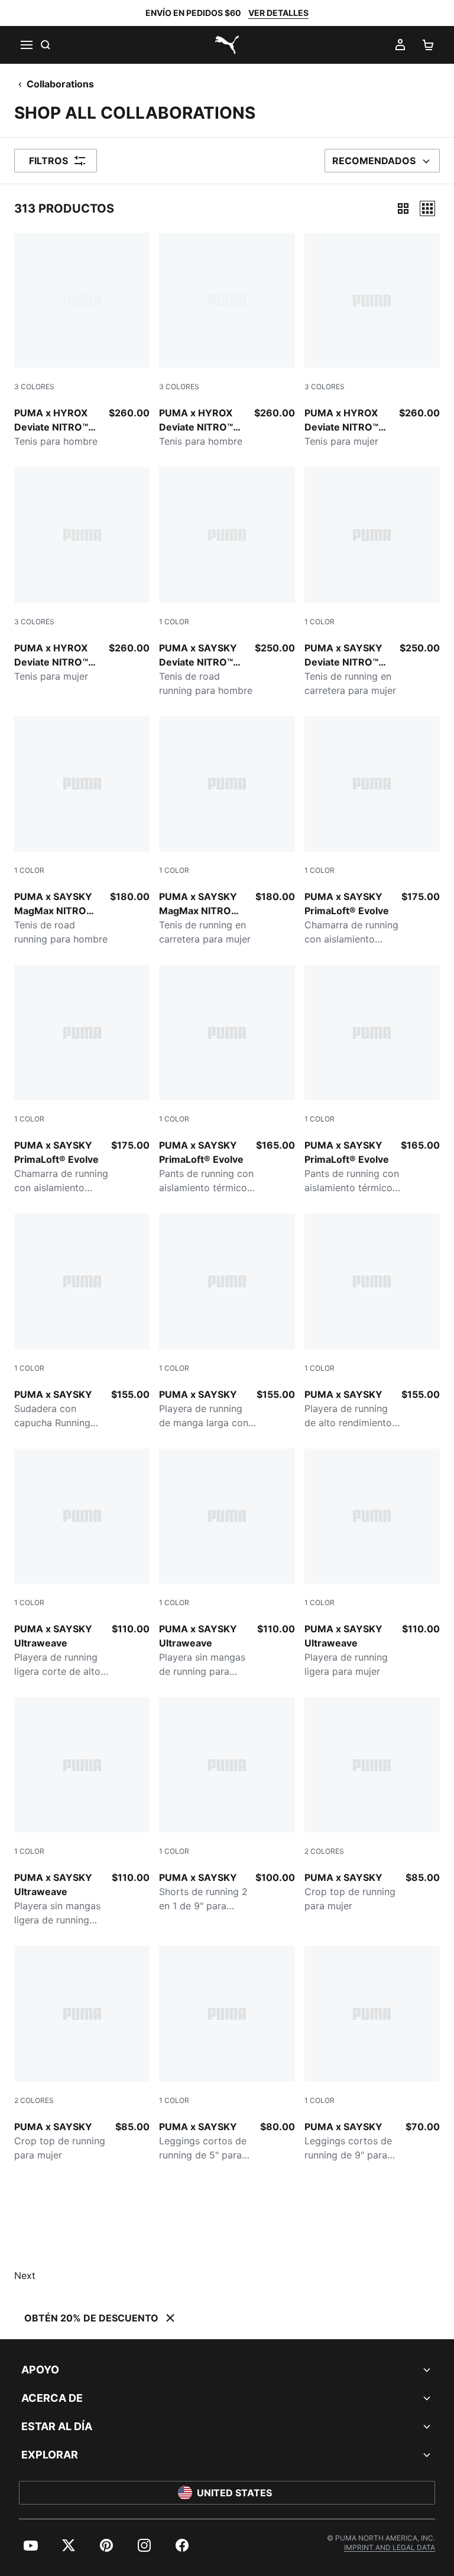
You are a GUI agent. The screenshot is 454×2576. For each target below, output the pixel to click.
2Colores (324, 1851)
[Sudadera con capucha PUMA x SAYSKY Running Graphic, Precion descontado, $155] (82, 1321)
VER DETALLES (278, 13)
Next (25, 2275)
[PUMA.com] (227, 45)
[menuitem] (31, 2545)
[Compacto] (403, 208)
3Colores (34, 387)
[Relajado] (427, 208)
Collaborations (60, 84)
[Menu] (26, 45)
